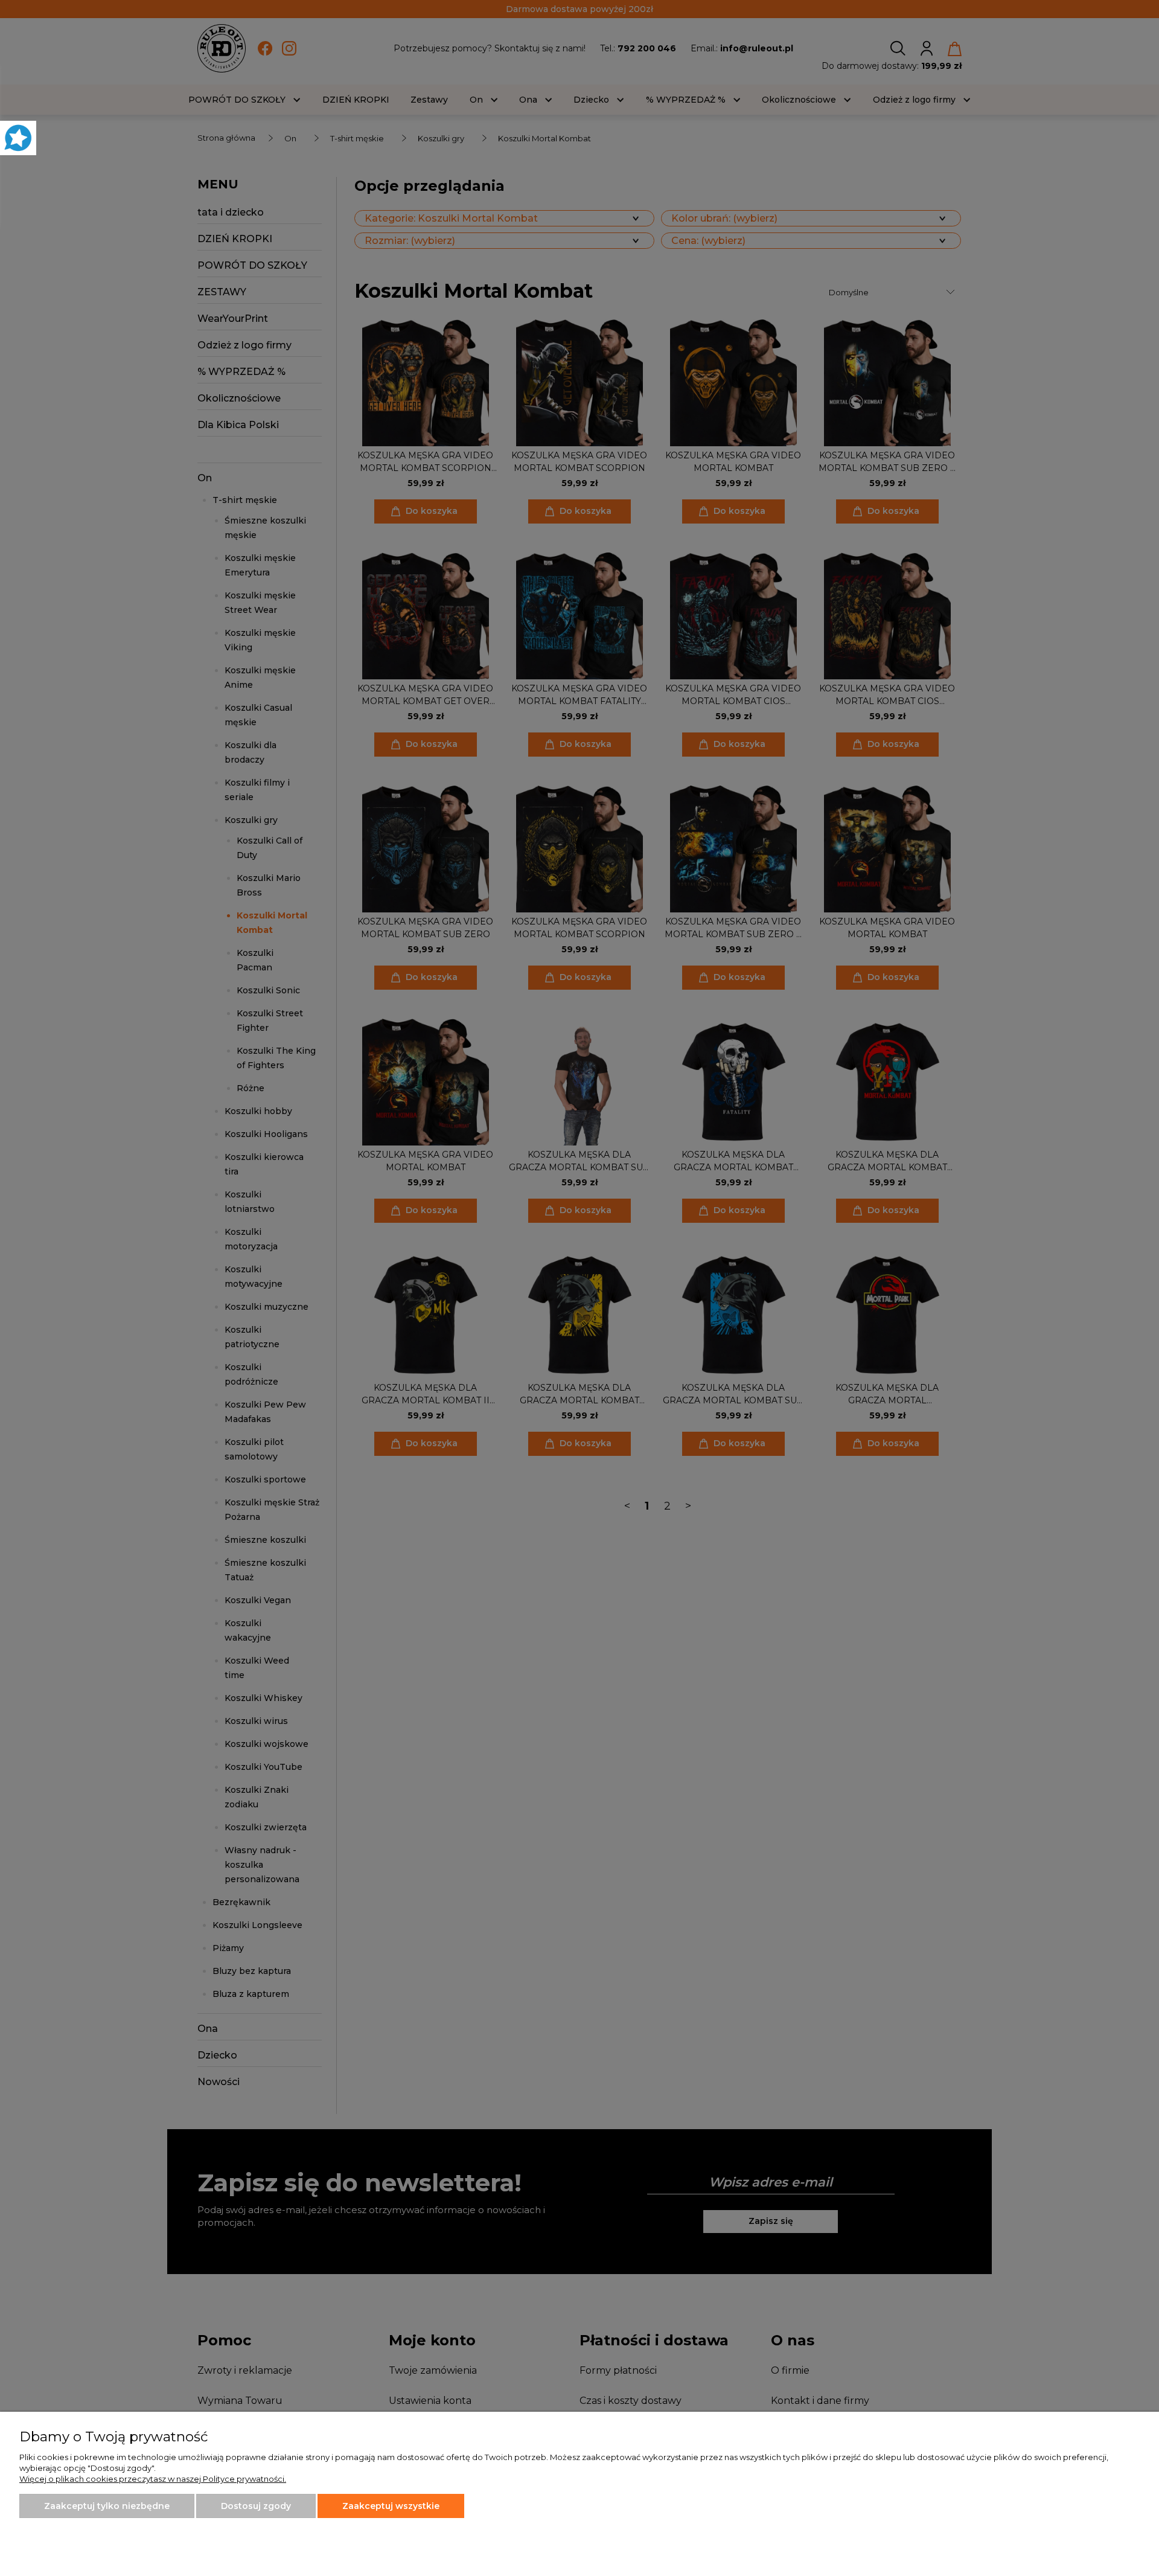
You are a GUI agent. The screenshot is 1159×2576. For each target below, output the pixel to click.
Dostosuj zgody (256, 2506)
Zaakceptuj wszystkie (391, 2506)
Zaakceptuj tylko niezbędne (107, 2506)
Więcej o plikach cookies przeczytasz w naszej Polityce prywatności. (153, 2479)
